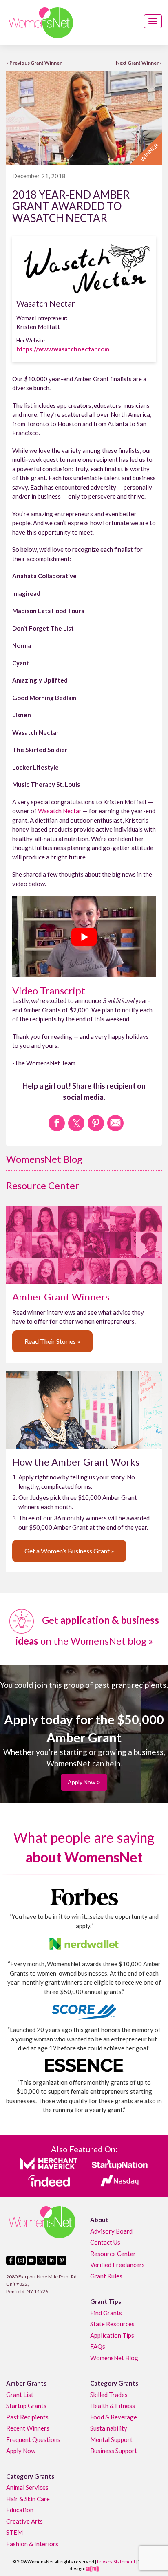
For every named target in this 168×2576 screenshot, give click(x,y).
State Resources (112, 2324)
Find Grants (106, 2312)
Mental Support (111, 2439)
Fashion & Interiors (32, 2543)
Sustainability (109, 2428)
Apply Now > (84, 1782)
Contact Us (105, 2242)
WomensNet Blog (44, 1159)
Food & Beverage (114, 2417)
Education (20, 2510)
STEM (14, 2532)
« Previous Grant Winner (34, 63)
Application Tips (112, 2335)
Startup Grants (26, 2406)
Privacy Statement (116, 2561)
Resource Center (43, 1185)
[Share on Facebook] (57, 1123)
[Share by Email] (115, 1123)
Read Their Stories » (52, 1341)
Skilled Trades (109, 2394)
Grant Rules (106, 2276)
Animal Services (27, 2487)
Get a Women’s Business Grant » (69, 1551)
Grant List (20, 2394)
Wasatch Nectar (60, 811)
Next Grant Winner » (139, 63)
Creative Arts (24, 2521)
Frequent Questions (33, 2439)
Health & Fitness (113, 2406)
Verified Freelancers (117, 2265)
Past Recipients (27, 2417)
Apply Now (21, 2451)
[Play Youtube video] (84, 937)
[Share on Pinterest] (96, 1123)
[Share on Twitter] (76, 1123)
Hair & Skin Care (28, 2498)
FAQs (98, 2346)
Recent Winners (28, 2428)
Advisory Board (111, 2231)
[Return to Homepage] (41, 23)
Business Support (114, 2451)
